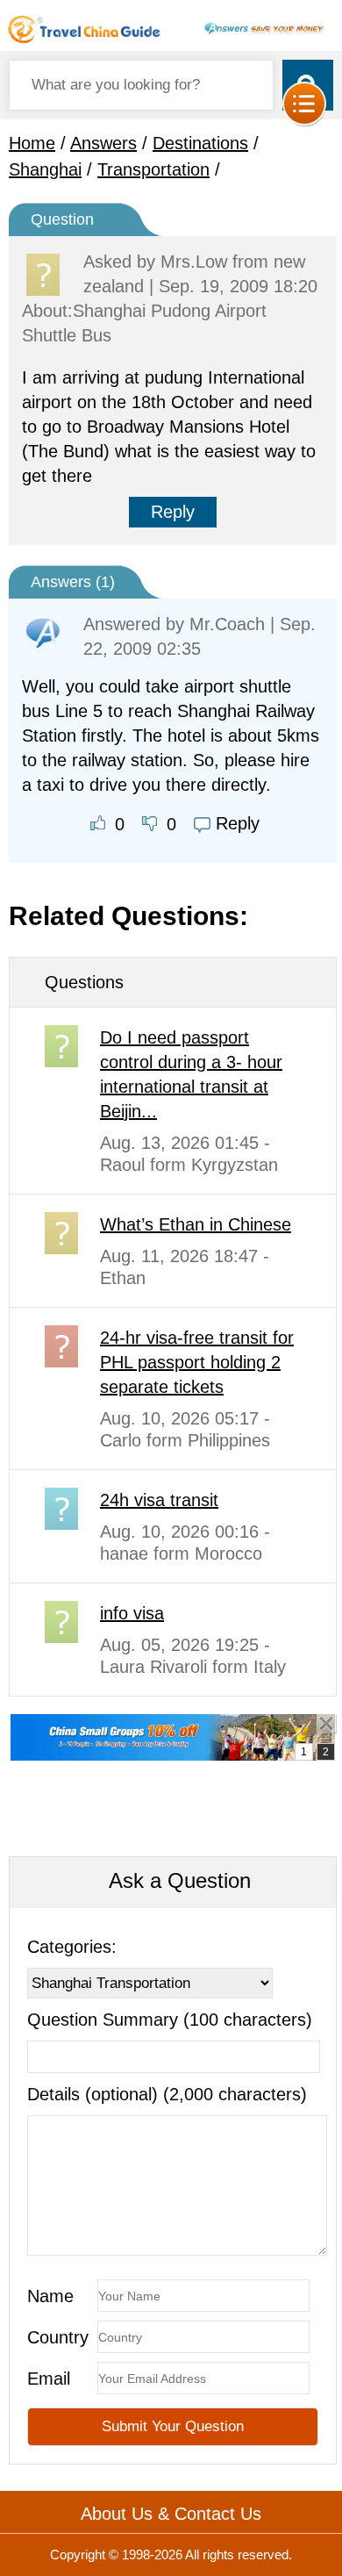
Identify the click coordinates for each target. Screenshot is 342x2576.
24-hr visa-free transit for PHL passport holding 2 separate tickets (197, 1362)
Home (32, 143)
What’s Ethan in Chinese (196, 1224)
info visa (132, 1613)
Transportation (153, 169)
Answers (103, 143)
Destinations (200, 143)
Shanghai (45, 169)
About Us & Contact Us (171, 2514)
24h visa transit (159, 1500)
